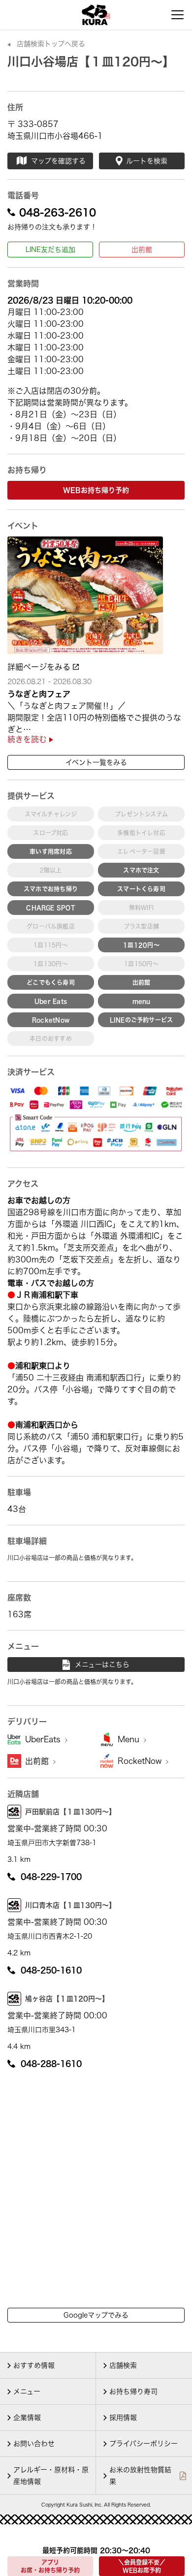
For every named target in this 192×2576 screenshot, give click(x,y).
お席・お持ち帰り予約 (50, 2566)
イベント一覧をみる (96, 762)
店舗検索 (123, 2365)
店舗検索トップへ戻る (51, 44)
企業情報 (27, 2418)
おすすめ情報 (34, 2365)
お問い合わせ (34, 2444)
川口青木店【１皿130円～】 (70, 1905)
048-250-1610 (51, 1970)
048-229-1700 (51, 1877)
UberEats (44, 1739)
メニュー (27, 2391)
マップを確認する (58, 161)
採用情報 (123, 2418)
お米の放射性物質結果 (140, 2476)
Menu (130, 1739)
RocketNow (141, 1761)
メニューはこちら (102, 1665)
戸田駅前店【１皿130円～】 (70, 1812)
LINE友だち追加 (50, 250)
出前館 (142, 250)
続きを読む (28, 739)
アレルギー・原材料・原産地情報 (51, 2476)
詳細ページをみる (40, 667)
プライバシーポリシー (144, 2444)
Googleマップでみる (96, 2315)
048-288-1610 (51, 2064)
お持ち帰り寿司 (133, 2391)
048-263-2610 (58, 212)
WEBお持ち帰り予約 (96, 490)
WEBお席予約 (142, 2566)
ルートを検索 (147, 161)
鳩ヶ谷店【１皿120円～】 (67, 1999)
